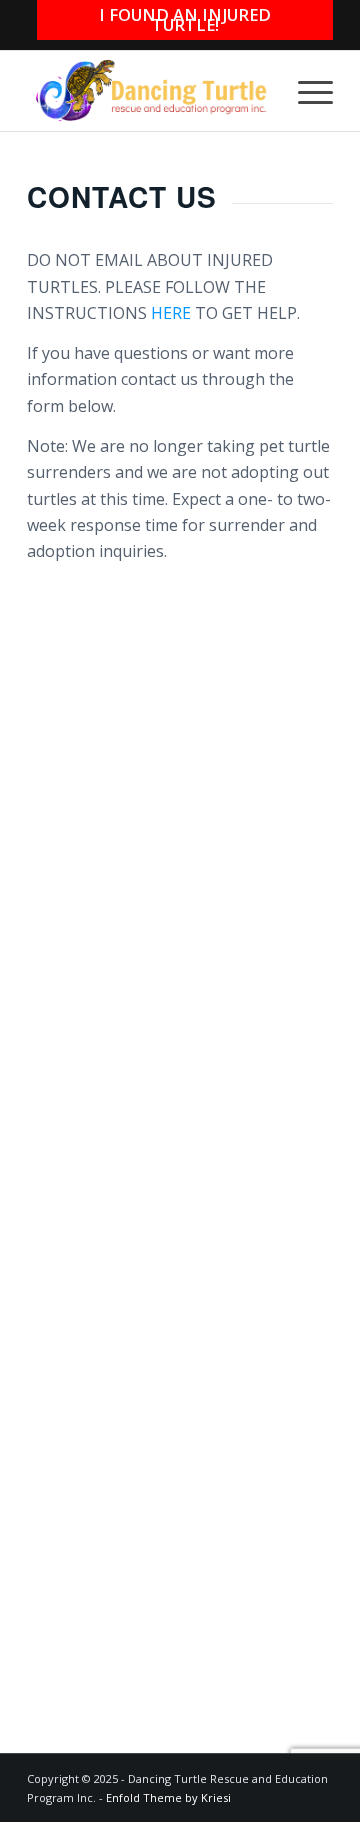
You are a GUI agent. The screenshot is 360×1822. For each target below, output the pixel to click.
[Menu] (305, 91)
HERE (171, 313)
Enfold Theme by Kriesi (168, 1797)
